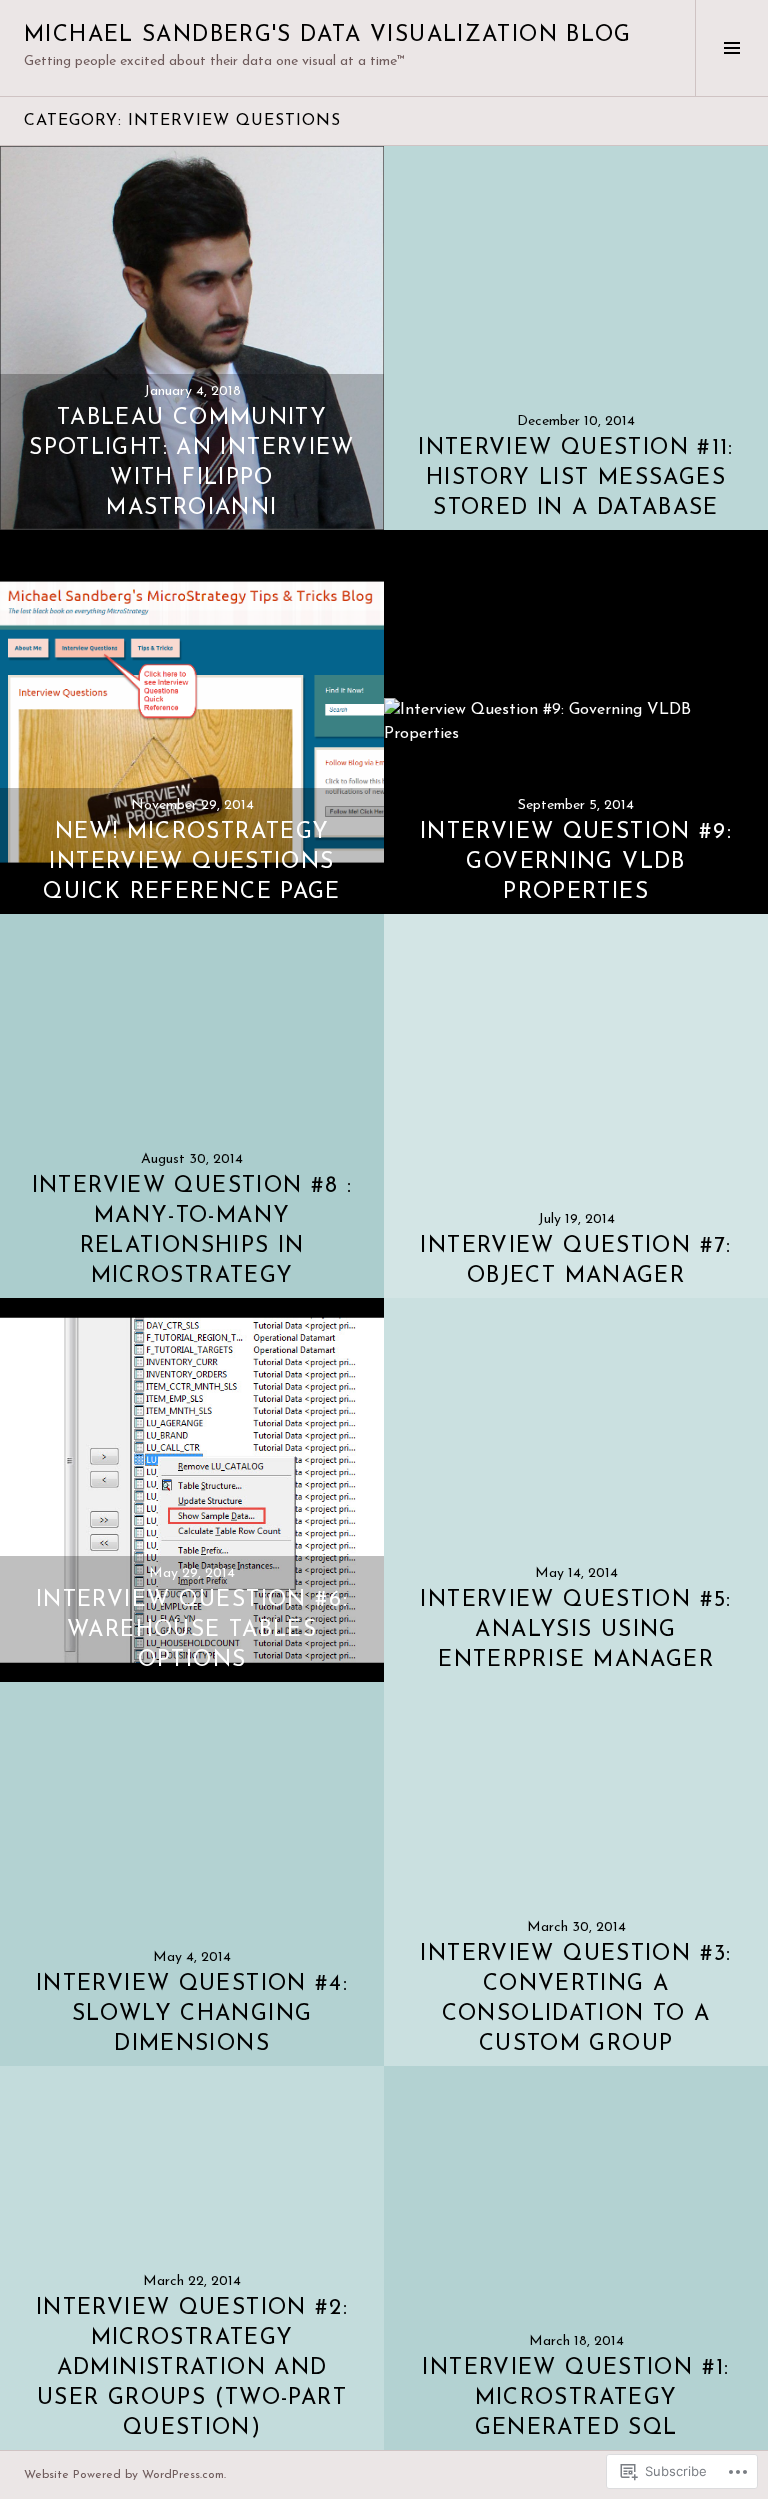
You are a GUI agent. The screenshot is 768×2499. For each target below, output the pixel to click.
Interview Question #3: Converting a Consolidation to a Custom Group (575, 1999)
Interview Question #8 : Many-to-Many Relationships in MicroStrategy (192, 1231)
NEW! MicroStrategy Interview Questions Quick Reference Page (192, 862)
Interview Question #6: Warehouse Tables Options (192, 1630)
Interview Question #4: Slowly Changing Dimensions (192, 2014)
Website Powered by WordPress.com (124, 2475)
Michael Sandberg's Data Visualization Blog (328, 35)
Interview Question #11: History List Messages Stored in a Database (576, 478)
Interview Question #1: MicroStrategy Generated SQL (575, 2398)
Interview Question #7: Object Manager (575, 1261)
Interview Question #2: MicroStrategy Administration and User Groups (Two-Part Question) (192, 2368)
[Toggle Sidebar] (731, 48)
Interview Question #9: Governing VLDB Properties (576, 862)
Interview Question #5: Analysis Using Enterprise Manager (575, 1630)
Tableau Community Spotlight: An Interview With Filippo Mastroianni (192, 463)
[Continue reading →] (192, 338)
